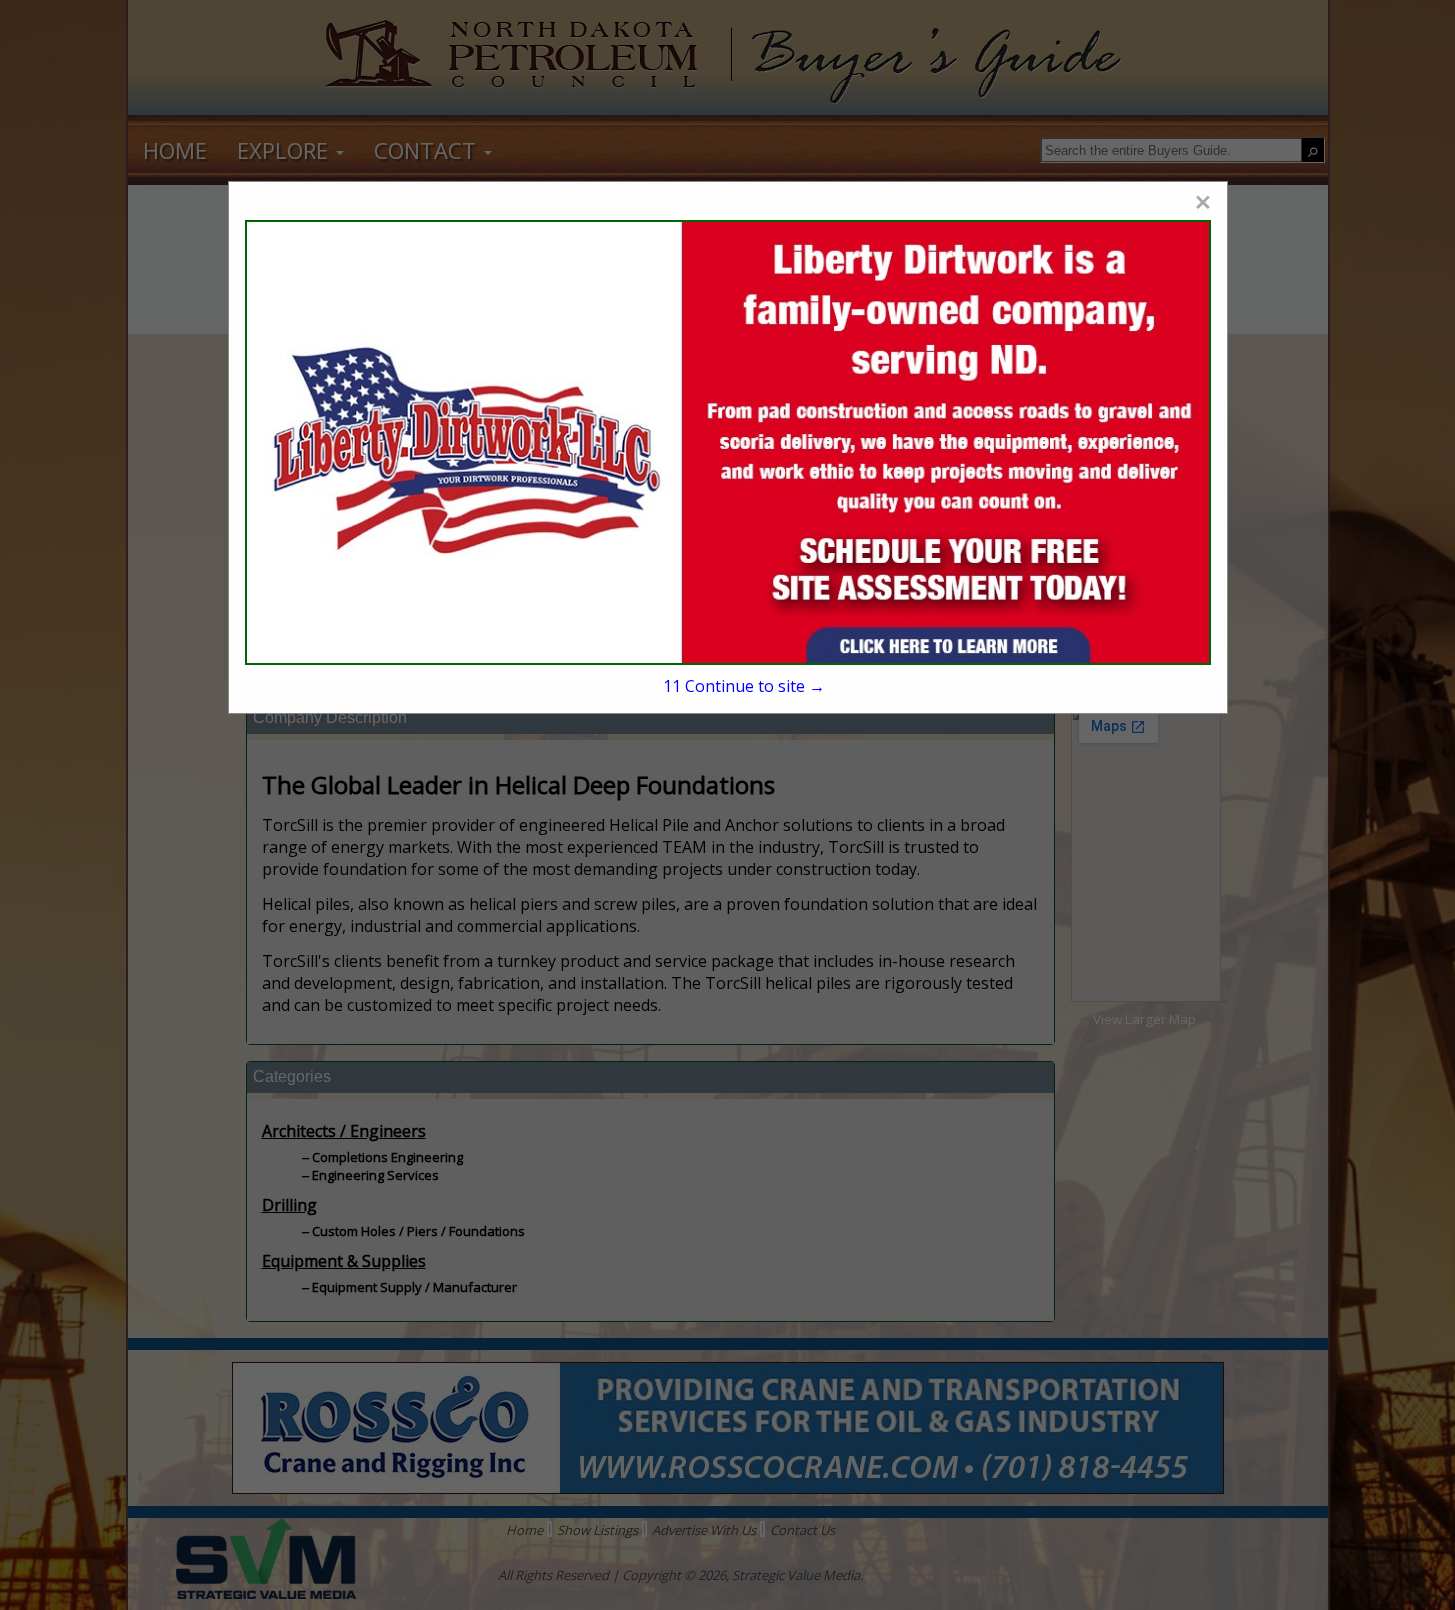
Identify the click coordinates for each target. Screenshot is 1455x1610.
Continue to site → (744, 686)
